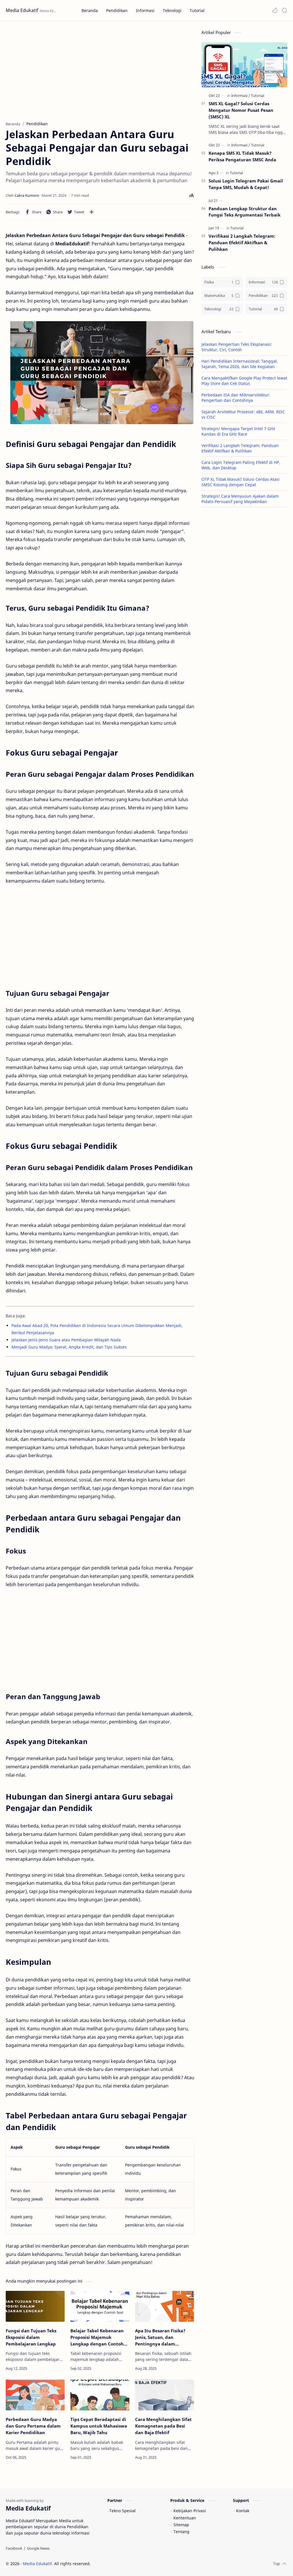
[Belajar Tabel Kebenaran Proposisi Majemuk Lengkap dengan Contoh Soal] (100, 2306)
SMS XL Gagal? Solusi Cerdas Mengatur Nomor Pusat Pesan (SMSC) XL (241, 110)
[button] (275, 10)
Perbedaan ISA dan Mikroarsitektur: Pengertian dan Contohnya (236, 398)
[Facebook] (14, 2548)
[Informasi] (241, 96)
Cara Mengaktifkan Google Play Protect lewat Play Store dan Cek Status (244, 381)
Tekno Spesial (122, 2511)
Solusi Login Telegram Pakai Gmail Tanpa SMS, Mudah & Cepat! (246, 184)
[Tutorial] (258, 96)
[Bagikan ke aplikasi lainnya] (92, 212)
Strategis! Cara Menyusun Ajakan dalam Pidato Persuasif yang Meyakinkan (240, 499)
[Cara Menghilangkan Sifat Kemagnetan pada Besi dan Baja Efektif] (165, 2395)
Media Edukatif (22, 10)
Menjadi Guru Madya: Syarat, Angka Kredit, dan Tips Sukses (69, 1347)
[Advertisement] (100, 69)
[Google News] (38, 2548)
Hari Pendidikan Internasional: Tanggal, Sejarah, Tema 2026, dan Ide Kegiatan (240, 364)
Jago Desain (129, 2564)
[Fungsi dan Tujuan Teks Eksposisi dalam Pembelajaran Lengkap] (35, 2306)
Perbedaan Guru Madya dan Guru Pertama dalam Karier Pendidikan (33, 2426)
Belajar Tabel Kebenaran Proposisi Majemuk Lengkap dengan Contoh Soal (97, 2337)
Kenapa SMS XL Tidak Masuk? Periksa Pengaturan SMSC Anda (242, 156)
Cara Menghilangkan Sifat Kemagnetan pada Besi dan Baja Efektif (163, 2426)
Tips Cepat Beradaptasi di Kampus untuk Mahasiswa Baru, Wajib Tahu (99, 2426)
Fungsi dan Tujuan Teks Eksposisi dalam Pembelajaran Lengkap (31, 2337)
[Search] (284, 10)
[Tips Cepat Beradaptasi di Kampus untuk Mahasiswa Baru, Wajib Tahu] (100, 2395)
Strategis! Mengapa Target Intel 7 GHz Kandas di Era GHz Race (238, 431)
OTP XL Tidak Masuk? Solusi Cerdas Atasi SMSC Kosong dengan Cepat (240, 482)
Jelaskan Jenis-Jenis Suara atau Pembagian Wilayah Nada (66, 1340)
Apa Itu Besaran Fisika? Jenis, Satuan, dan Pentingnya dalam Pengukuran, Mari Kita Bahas (160, 2337)
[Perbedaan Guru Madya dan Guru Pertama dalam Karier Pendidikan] (35, 2395)
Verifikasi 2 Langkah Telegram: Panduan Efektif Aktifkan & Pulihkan (242, 243)
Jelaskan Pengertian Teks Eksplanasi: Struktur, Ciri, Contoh (237, 347)
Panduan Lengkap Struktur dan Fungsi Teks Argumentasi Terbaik (245, 212)
